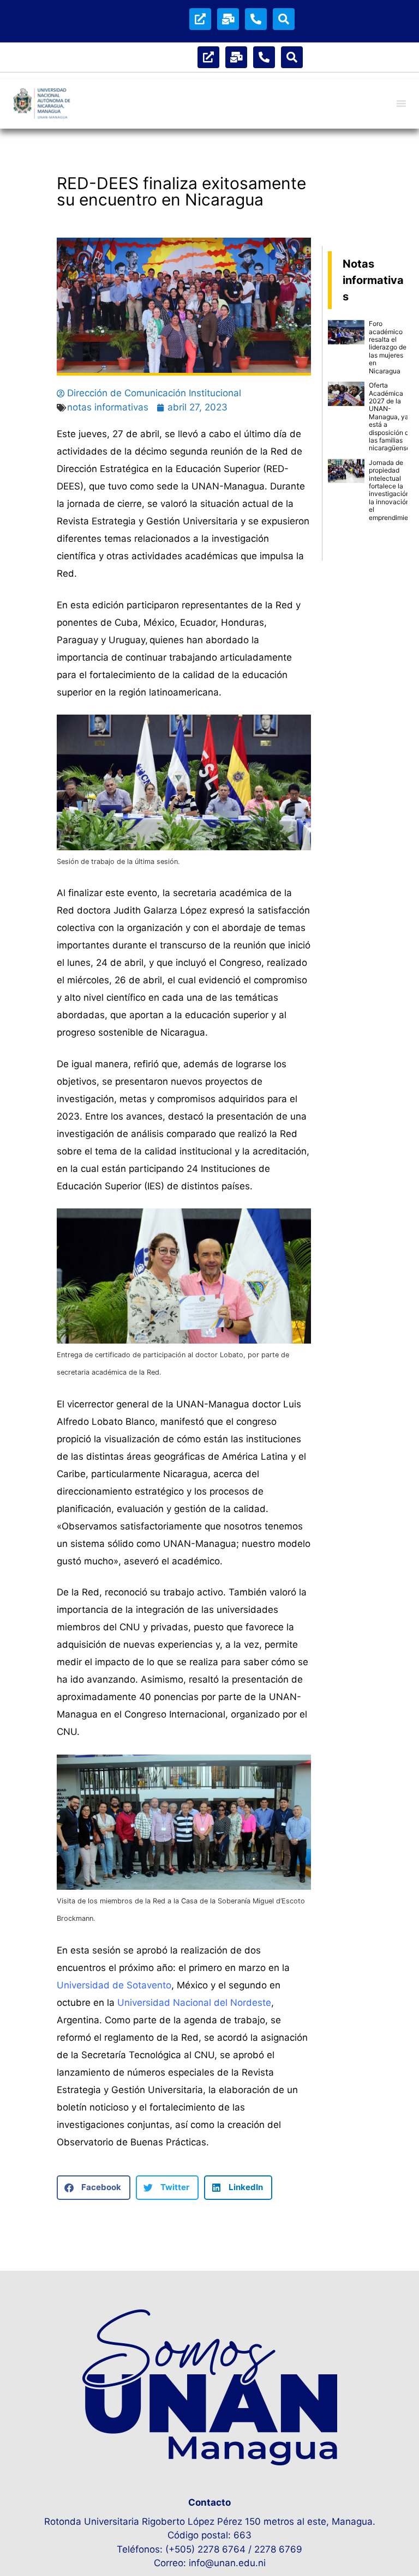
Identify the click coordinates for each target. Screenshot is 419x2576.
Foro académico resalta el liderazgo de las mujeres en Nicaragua (388, 347)
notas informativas (108, 407)
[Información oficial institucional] (200, 19)
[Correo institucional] (228, 19)
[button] (94, 2188)
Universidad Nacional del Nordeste (194, 2003)
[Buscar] (284, 19)
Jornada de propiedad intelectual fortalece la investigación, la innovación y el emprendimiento (393, 490)
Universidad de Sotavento (114, 1985)
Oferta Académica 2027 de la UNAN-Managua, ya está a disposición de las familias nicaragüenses (391, 416)
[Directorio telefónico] (256, 19)
